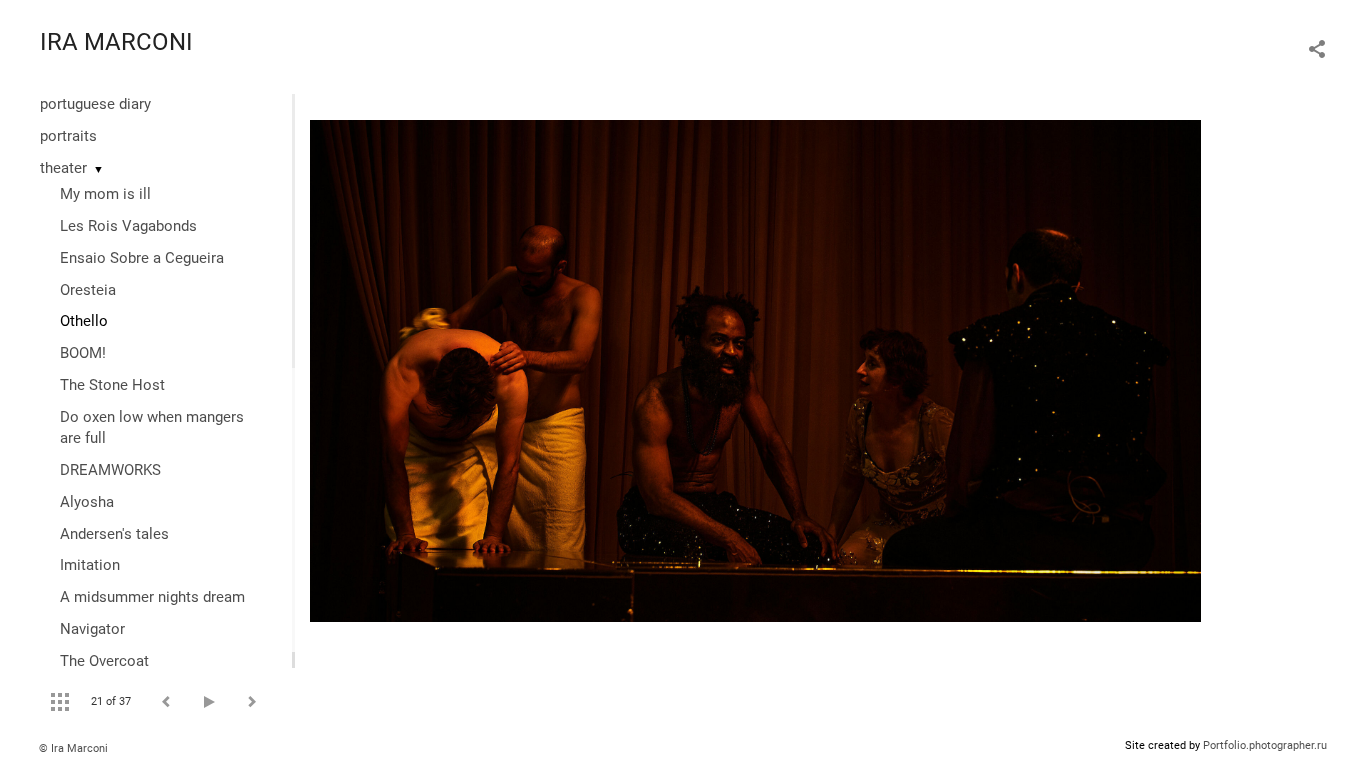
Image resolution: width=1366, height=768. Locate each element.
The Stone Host (112, 385)
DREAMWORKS (110, 470)
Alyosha (87, 502)
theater (63, 168)
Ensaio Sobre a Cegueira (142, 258)
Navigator (92, 629)
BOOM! (83, 353)
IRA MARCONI (116, 42)
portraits (68, 136)
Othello (84, 321)
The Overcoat (104, 661)
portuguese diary (95, 104)
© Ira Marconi (73, 748)
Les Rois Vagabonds (128, 226)
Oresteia (88, 290)
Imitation (90, 565)
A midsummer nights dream (152, 597)
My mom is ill (105, 194)
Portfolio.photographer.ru (1265, 745)
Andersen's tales (114, 534)
